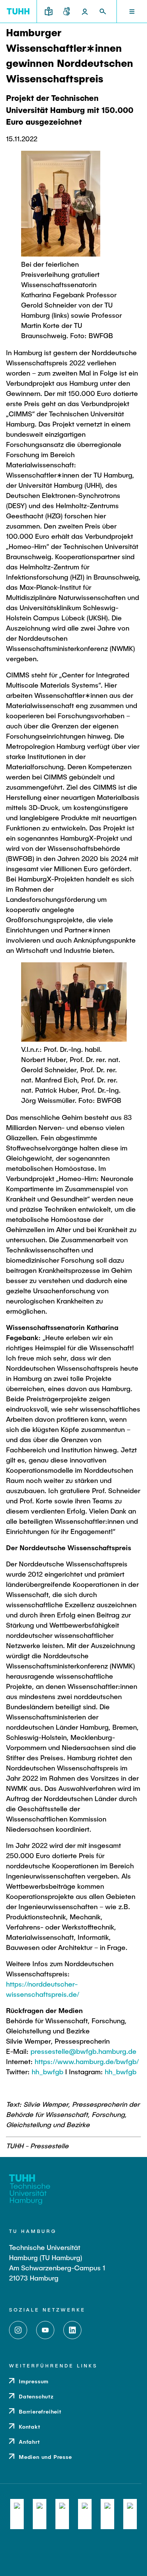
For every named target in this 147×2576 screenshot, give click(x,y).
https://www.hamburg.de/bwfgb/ (87, 2061)
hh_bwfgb (47, 2072)
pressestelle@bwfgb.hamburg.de (83, 2051)
